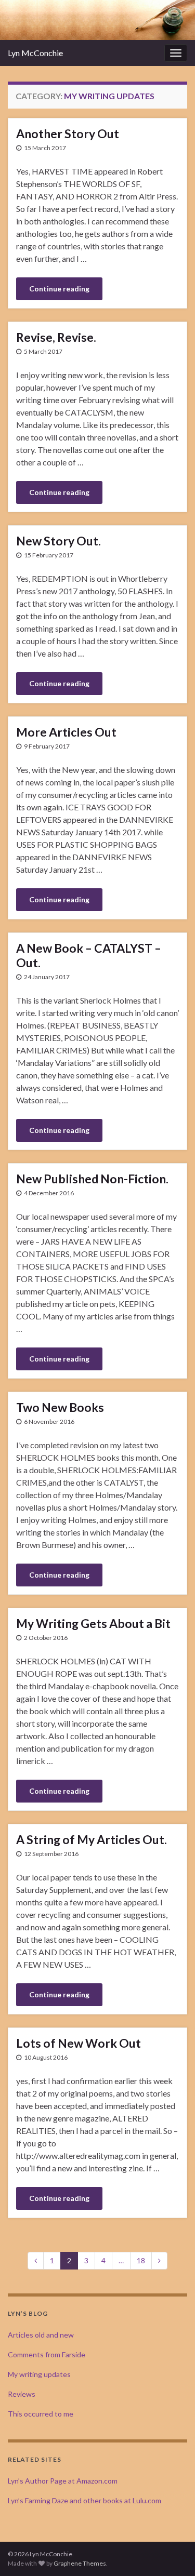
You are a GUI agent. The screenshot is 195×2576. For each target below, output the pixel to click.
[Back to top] (172, 2553)
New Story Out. (58, 541)
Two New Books (60, 1407)
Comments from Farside (47, 2354)
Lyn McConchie (35, 53)
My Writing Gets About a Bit (93, 1623)
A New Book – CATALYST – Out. (89, 955)
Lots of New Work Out (79, 2043)
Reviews (22, 2394)
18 (141, 2260)
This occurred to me (41, 2414)
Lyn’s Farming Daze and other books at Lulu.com (84, 2500)
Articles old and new (41, 2335)
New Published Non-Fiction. (92, 1179)
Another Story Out (68, 134)
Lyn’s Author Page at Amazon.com (63, 2481)
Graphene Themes (80, 2563)
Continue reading (59, 289)
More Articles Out (66, 732)
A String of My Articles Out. (92, 1839)
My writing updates (39, 2374)
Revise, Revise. (56, 337)
